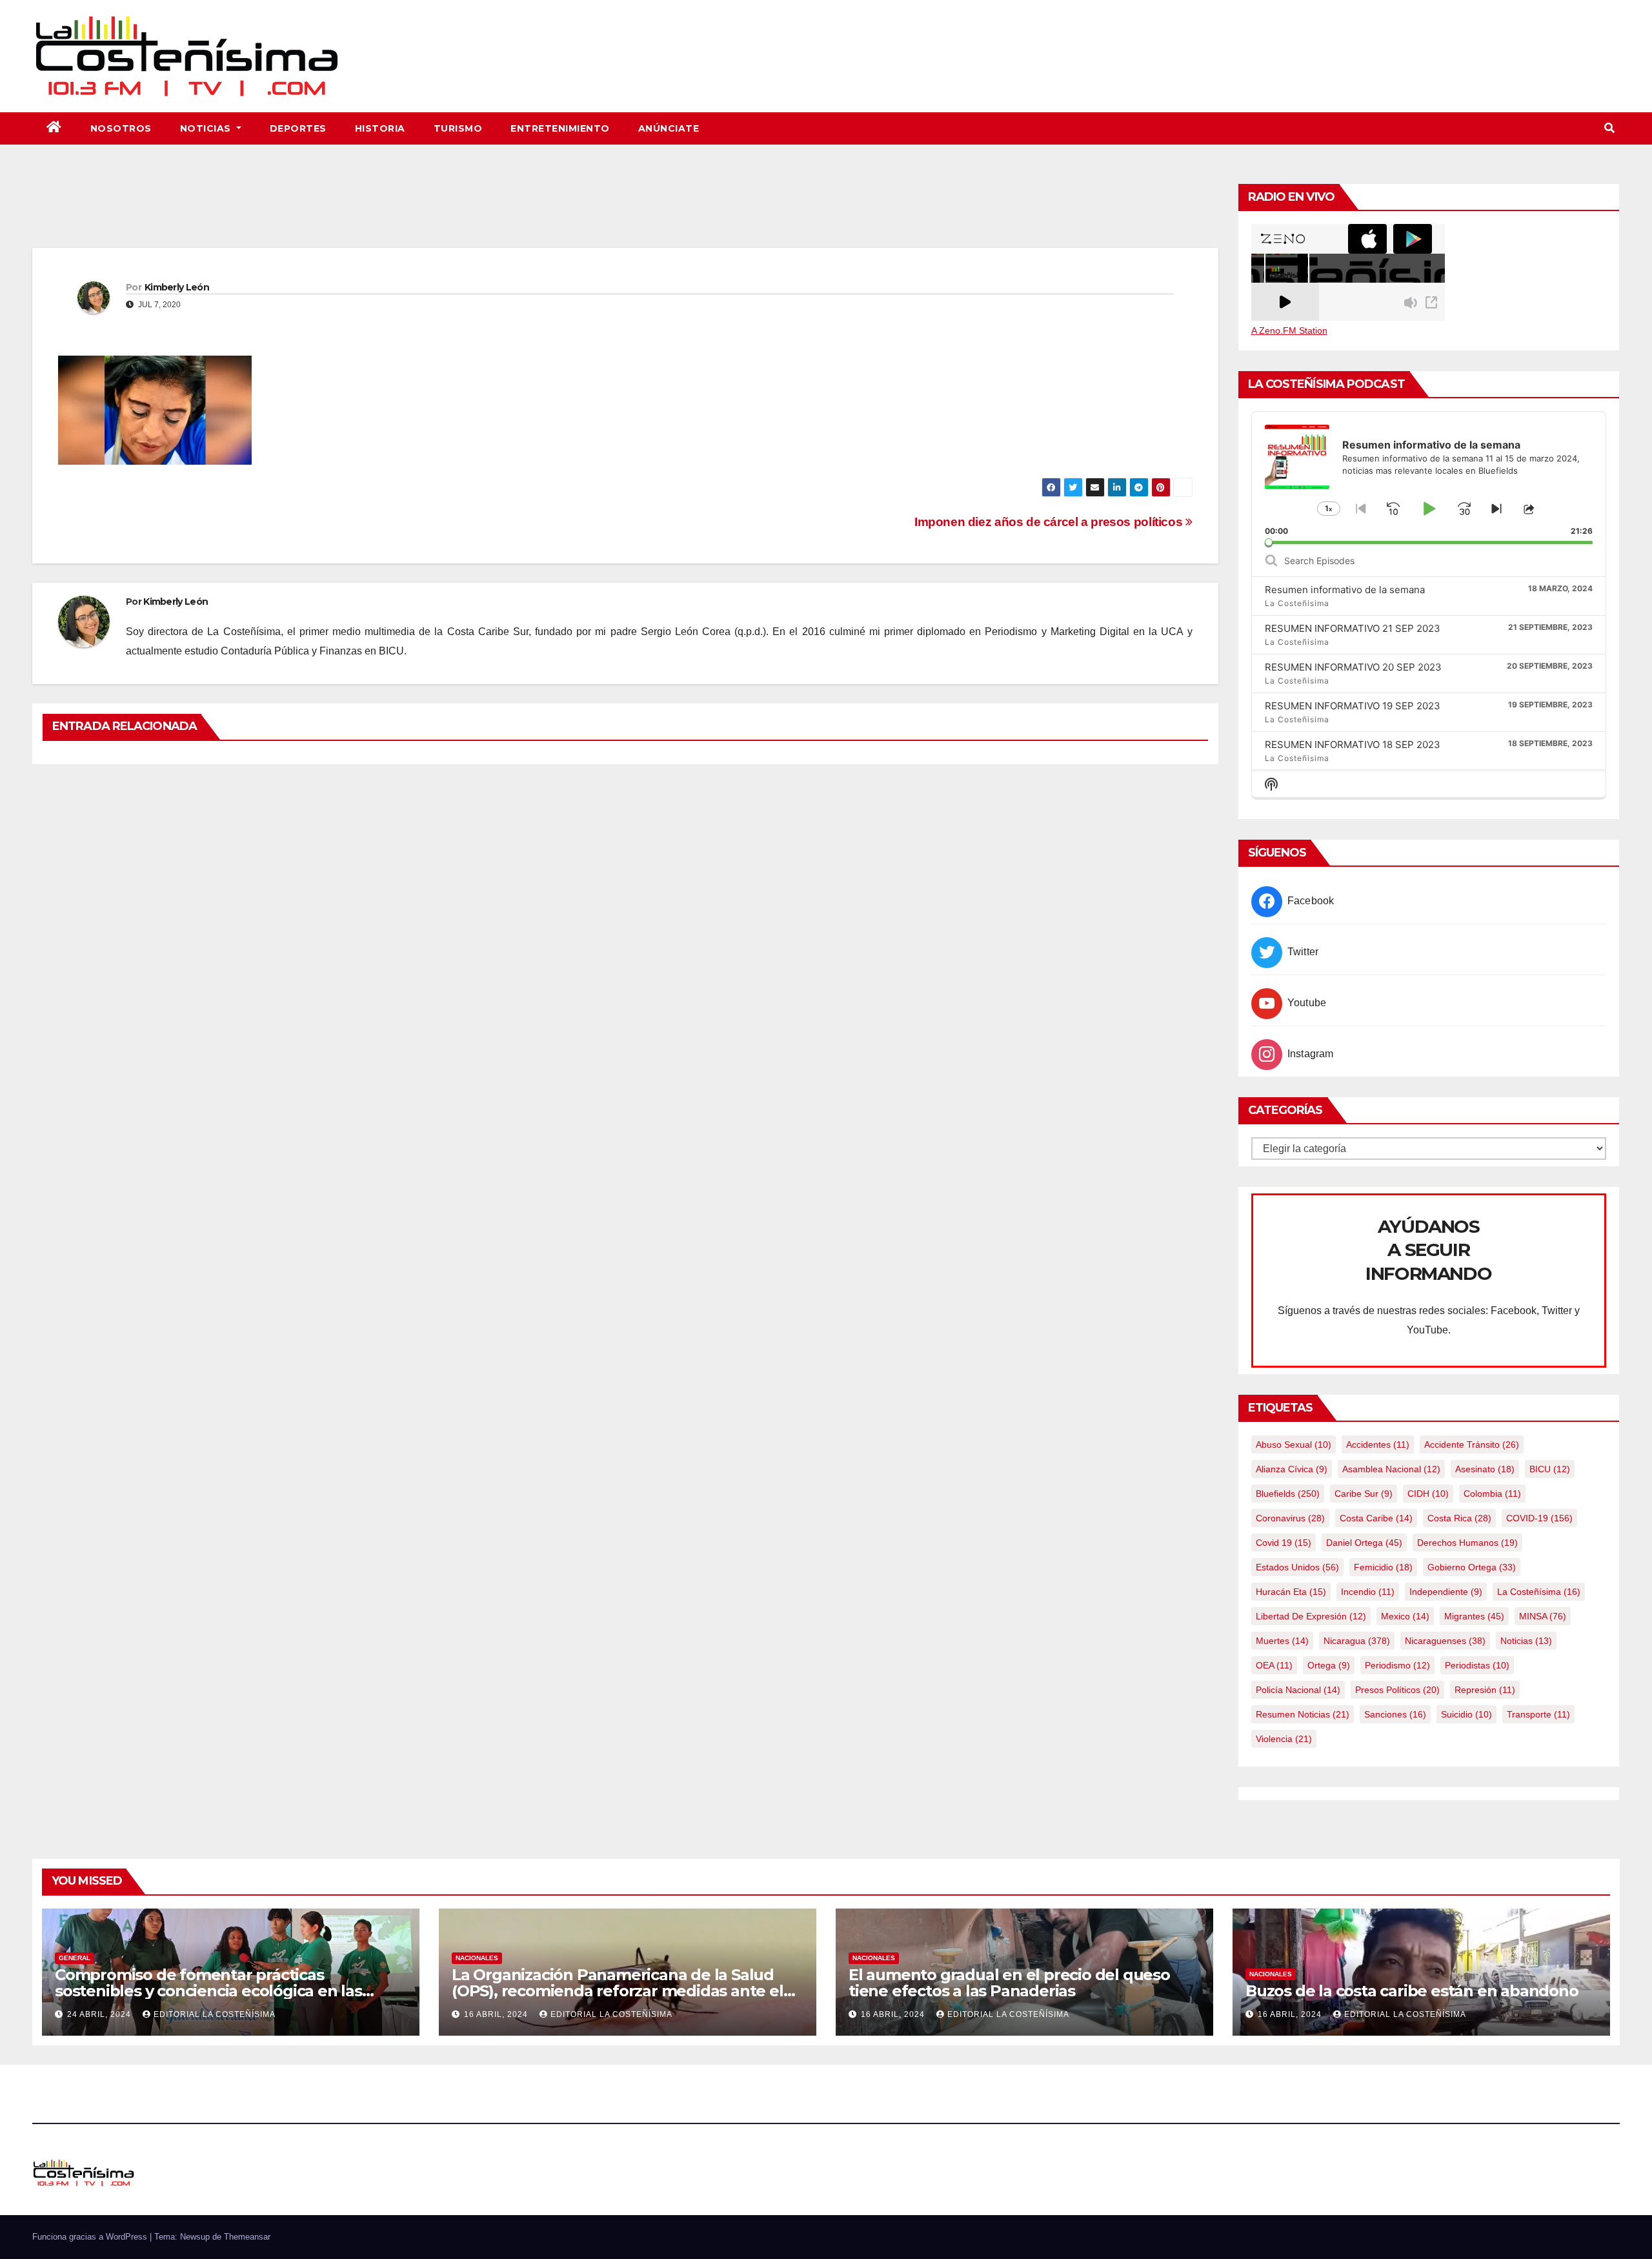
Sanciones (1395, 1714)
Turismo (458, 128)
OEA (1274, 1665)
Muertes (1282, 1641)
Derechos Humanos (1467, 1543)
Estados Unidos (1297, 1567)
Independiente (1446, 1592)
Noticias (207, 128)
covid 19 (1284, 1543)
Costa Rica (1459, 1518)
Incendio (1368, 1592)
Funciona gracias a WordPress (91, 2237)
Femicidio (1383, 1567)
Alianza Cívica (1292, 1469)
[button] (1609, 128)
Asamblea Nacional (1391, 1469)
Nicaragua (1357, 1641)
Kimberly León (177, 287)
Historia (380, 128)
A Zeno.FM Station (1289, 330)
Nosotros (121, 128)
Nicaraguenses (1445, 1641)
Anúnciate (669, 128)
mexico (1405, 1616)
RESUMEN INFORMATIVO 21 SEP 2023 (1353, 628)
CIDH (1428, 1494)
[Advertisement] (625, 212)
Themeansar (247, 2237)
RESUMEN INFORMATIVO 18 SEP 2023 (1353, 745)
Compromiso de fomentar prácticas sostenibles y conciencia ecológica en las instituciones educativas (208, 1991)
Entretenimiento (560, 128)
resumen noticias (1303, 1714)
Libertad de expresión (1311, 1616)
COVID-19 (1539, 1518)
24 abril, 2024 (100, 2014)
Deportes (298, 128)
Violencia (1284, 1739)
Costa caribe (1376, 1518)
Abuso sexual (1294, 1444)
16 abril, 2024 (497, 2014)
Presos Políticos (1397, 1690)
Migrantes (1474, 1616)
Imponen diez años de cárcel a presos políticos (1050, 522)
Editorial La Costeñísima (215, 2014)
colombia (1492, 1494)
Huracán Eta (1291, 1592)
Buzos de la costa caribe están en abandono (1412, 1991)
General (75, 1958)
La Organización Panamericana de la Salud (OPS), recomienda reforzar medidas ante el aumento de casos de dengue (618, 1991)
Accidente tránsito (1472, 1444)
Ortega (1329, 1665)
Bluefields (1288, 1494)
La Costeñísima (1539, 1592)
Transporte (1538, 1714)
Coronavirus (1290, 1518)
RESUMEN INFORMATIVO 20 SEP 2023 (1353, 667)
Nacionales (477, 1958)
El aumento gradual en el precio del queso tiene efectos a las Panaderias (1009, 1983)
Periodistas (1477, 1665)
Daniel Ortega (1364, 1543)
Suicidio (1466, 1714)
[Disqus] (625, 941)
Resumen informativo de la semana (1345, 590)
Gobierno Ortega (1472, 1567)
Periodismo (1397, 1665)
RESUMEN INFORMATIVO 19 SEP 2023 (1353, 706)
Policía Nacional (1298, 1690)
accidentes (1378, 1444)
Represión (1485, 1690)
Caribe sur (1364, 1494)
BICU (1550, 1469)
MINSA (1543, 1616)
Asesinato (1485, 1469)
